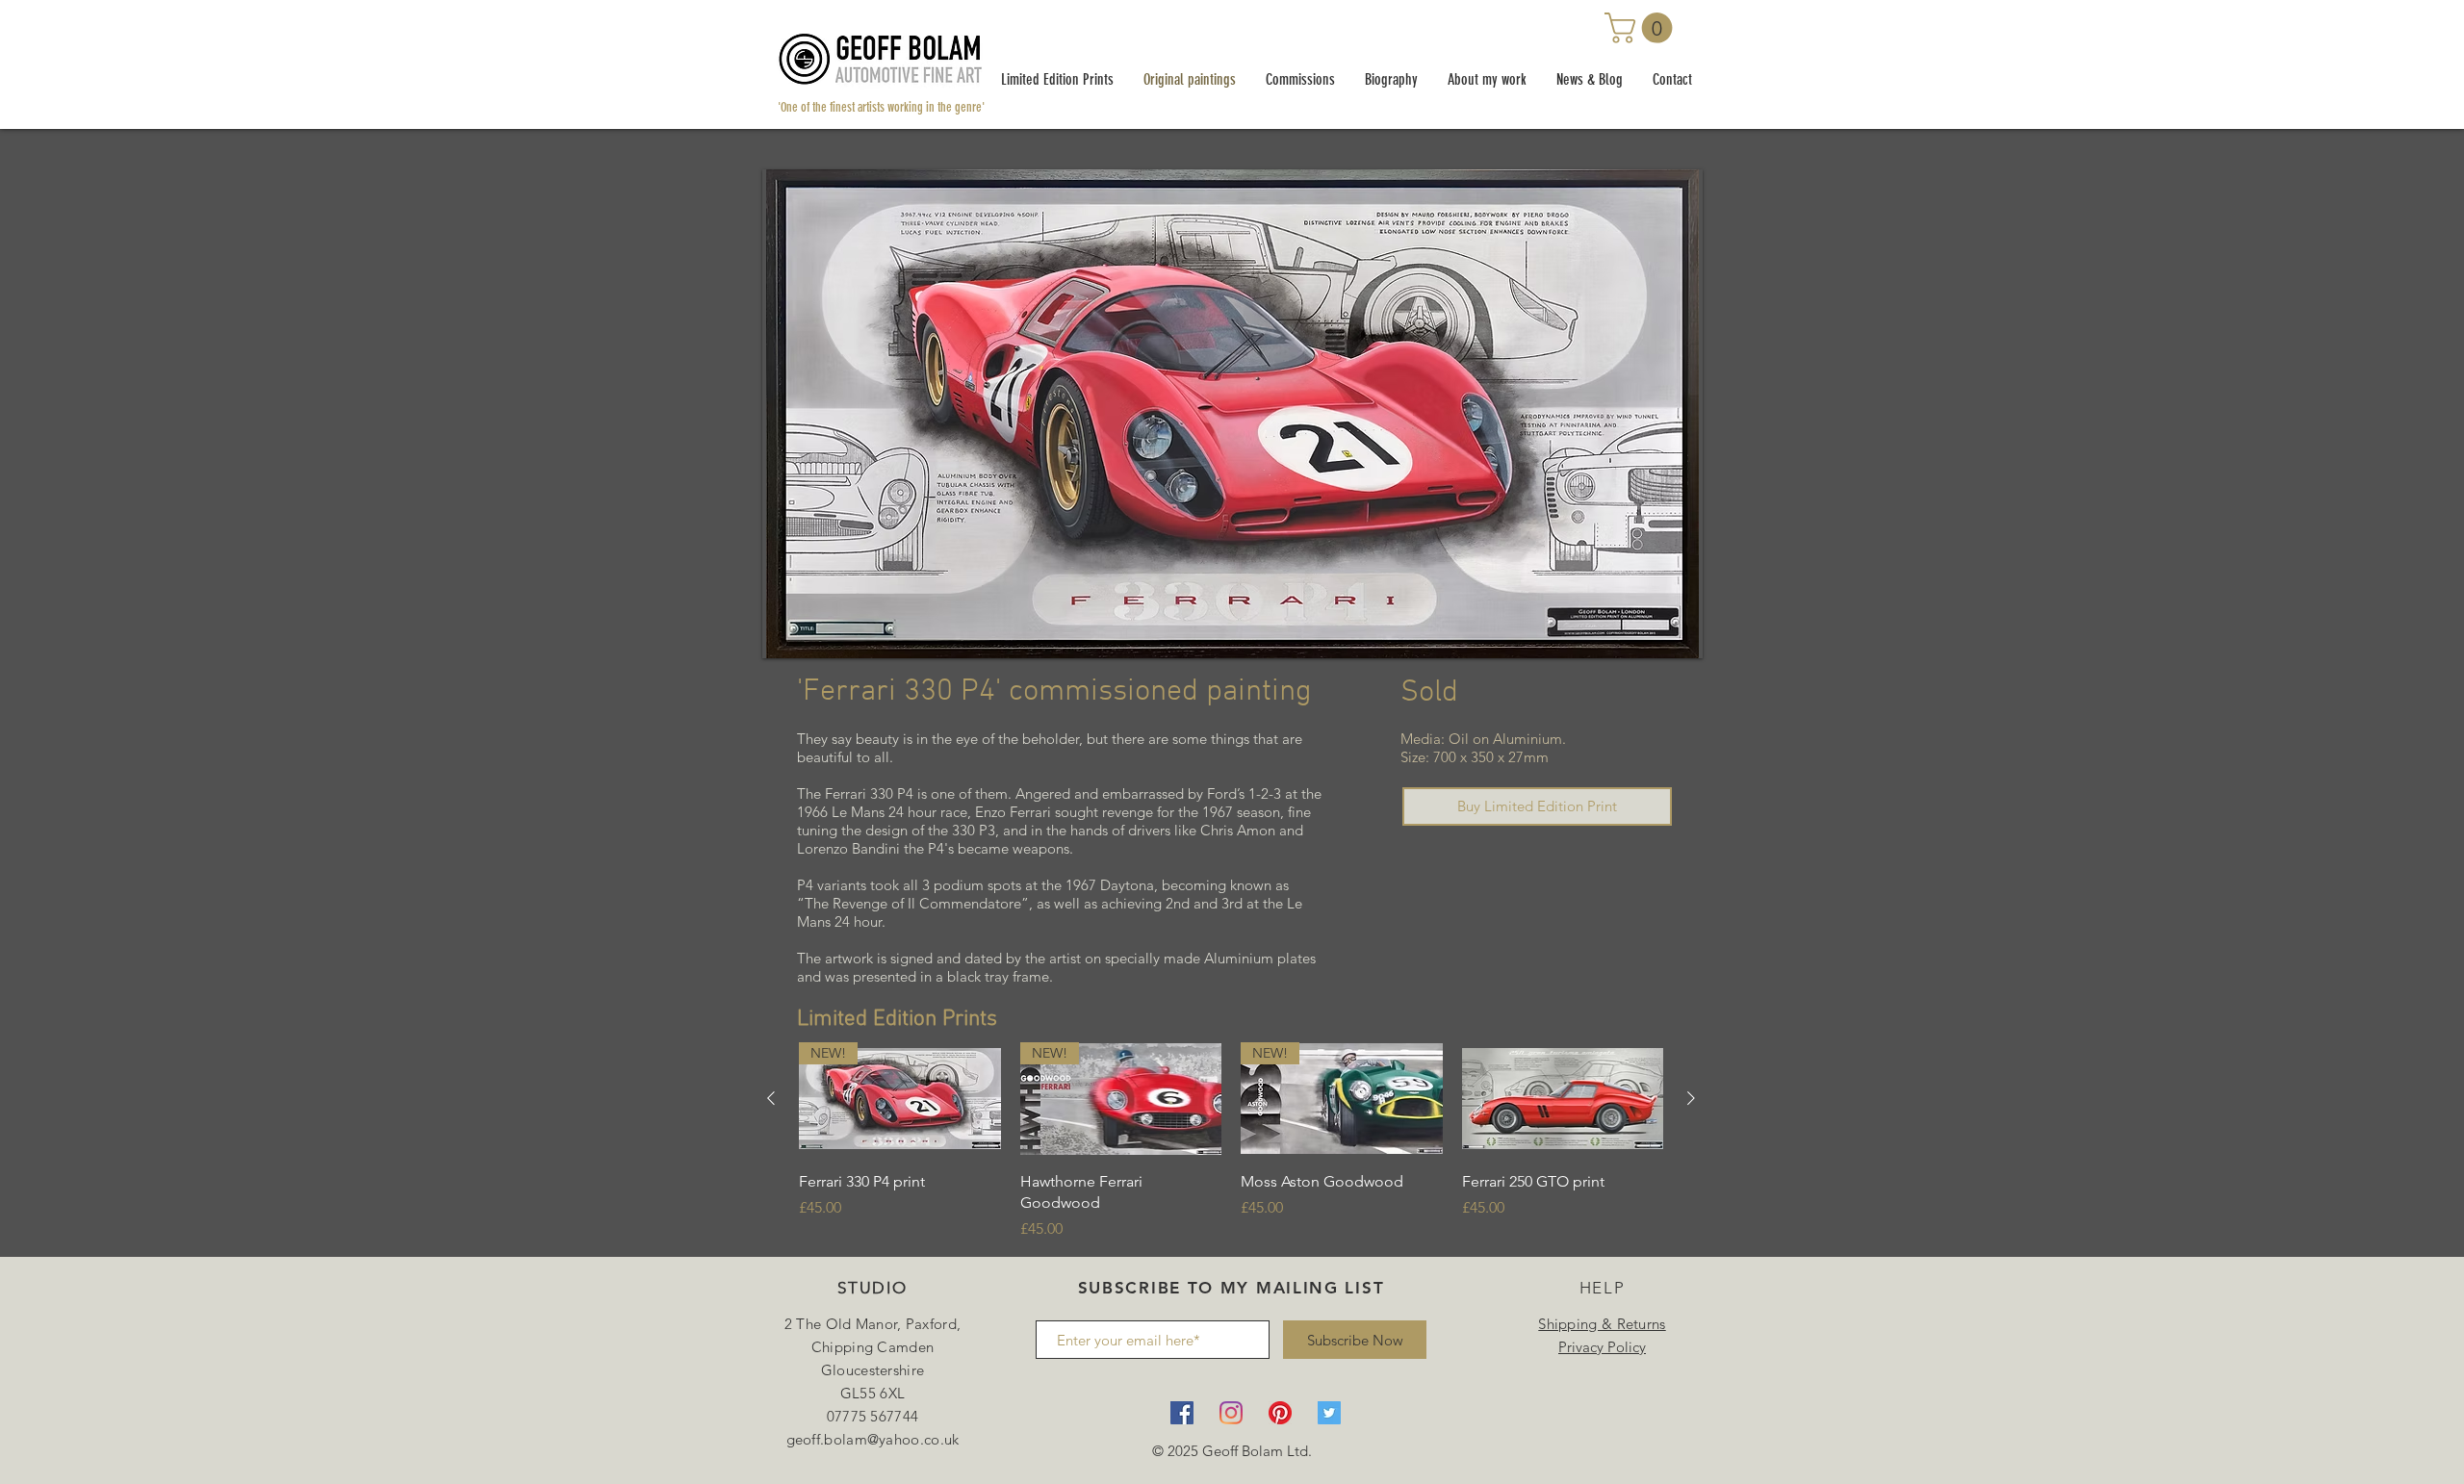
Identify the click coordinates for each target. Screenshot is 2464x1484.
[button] (1642, 28)
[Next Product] (1691, 1098)
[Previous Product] (771, 1098)
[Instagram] (1231, 1413)
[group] (1231, 1142)
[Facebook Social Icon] (1182, 1413)
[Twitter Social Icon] (1329, 1413)
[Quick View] (1563, 1099)
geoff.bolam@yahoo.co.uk (873, 1439)
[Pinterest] (1280, 1413)
